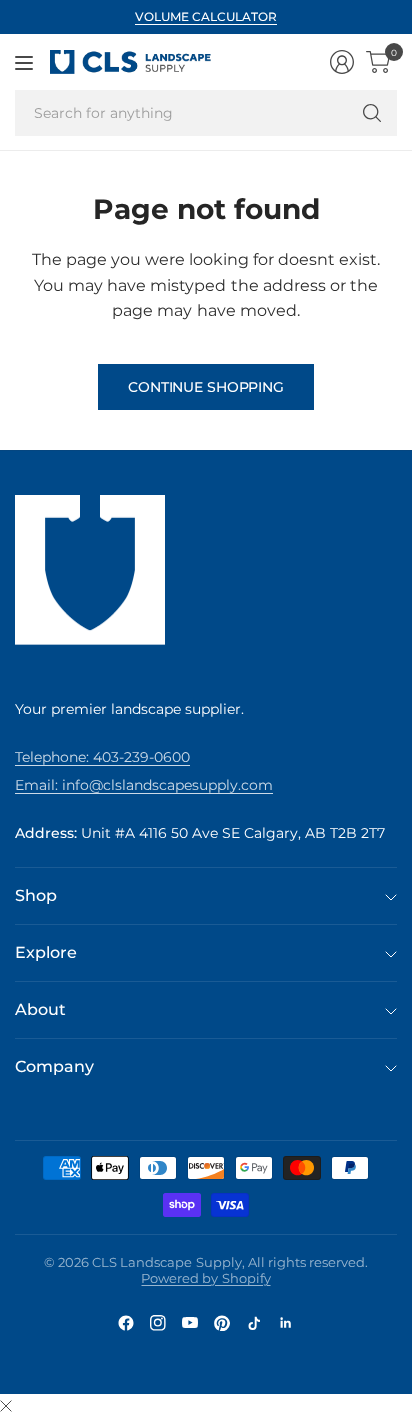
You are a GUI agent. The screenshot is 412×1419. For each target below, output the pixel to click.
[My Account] (342, 62)
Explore (46, 952)
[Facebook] (126, 1323)
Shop (36, 895)
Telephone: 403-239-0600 (102, 757)
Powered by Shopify (205, 1278)
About (40, 1009)
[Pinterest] (222, 1323)
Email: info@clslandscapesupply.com (144, 785)
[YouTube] (190, 1323)
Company (54, 1066)
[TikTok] (254, 1323)
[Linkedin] (286, 1323)
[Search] (372, 113)
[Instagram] (158, 1323)
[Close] (6, 1407)
